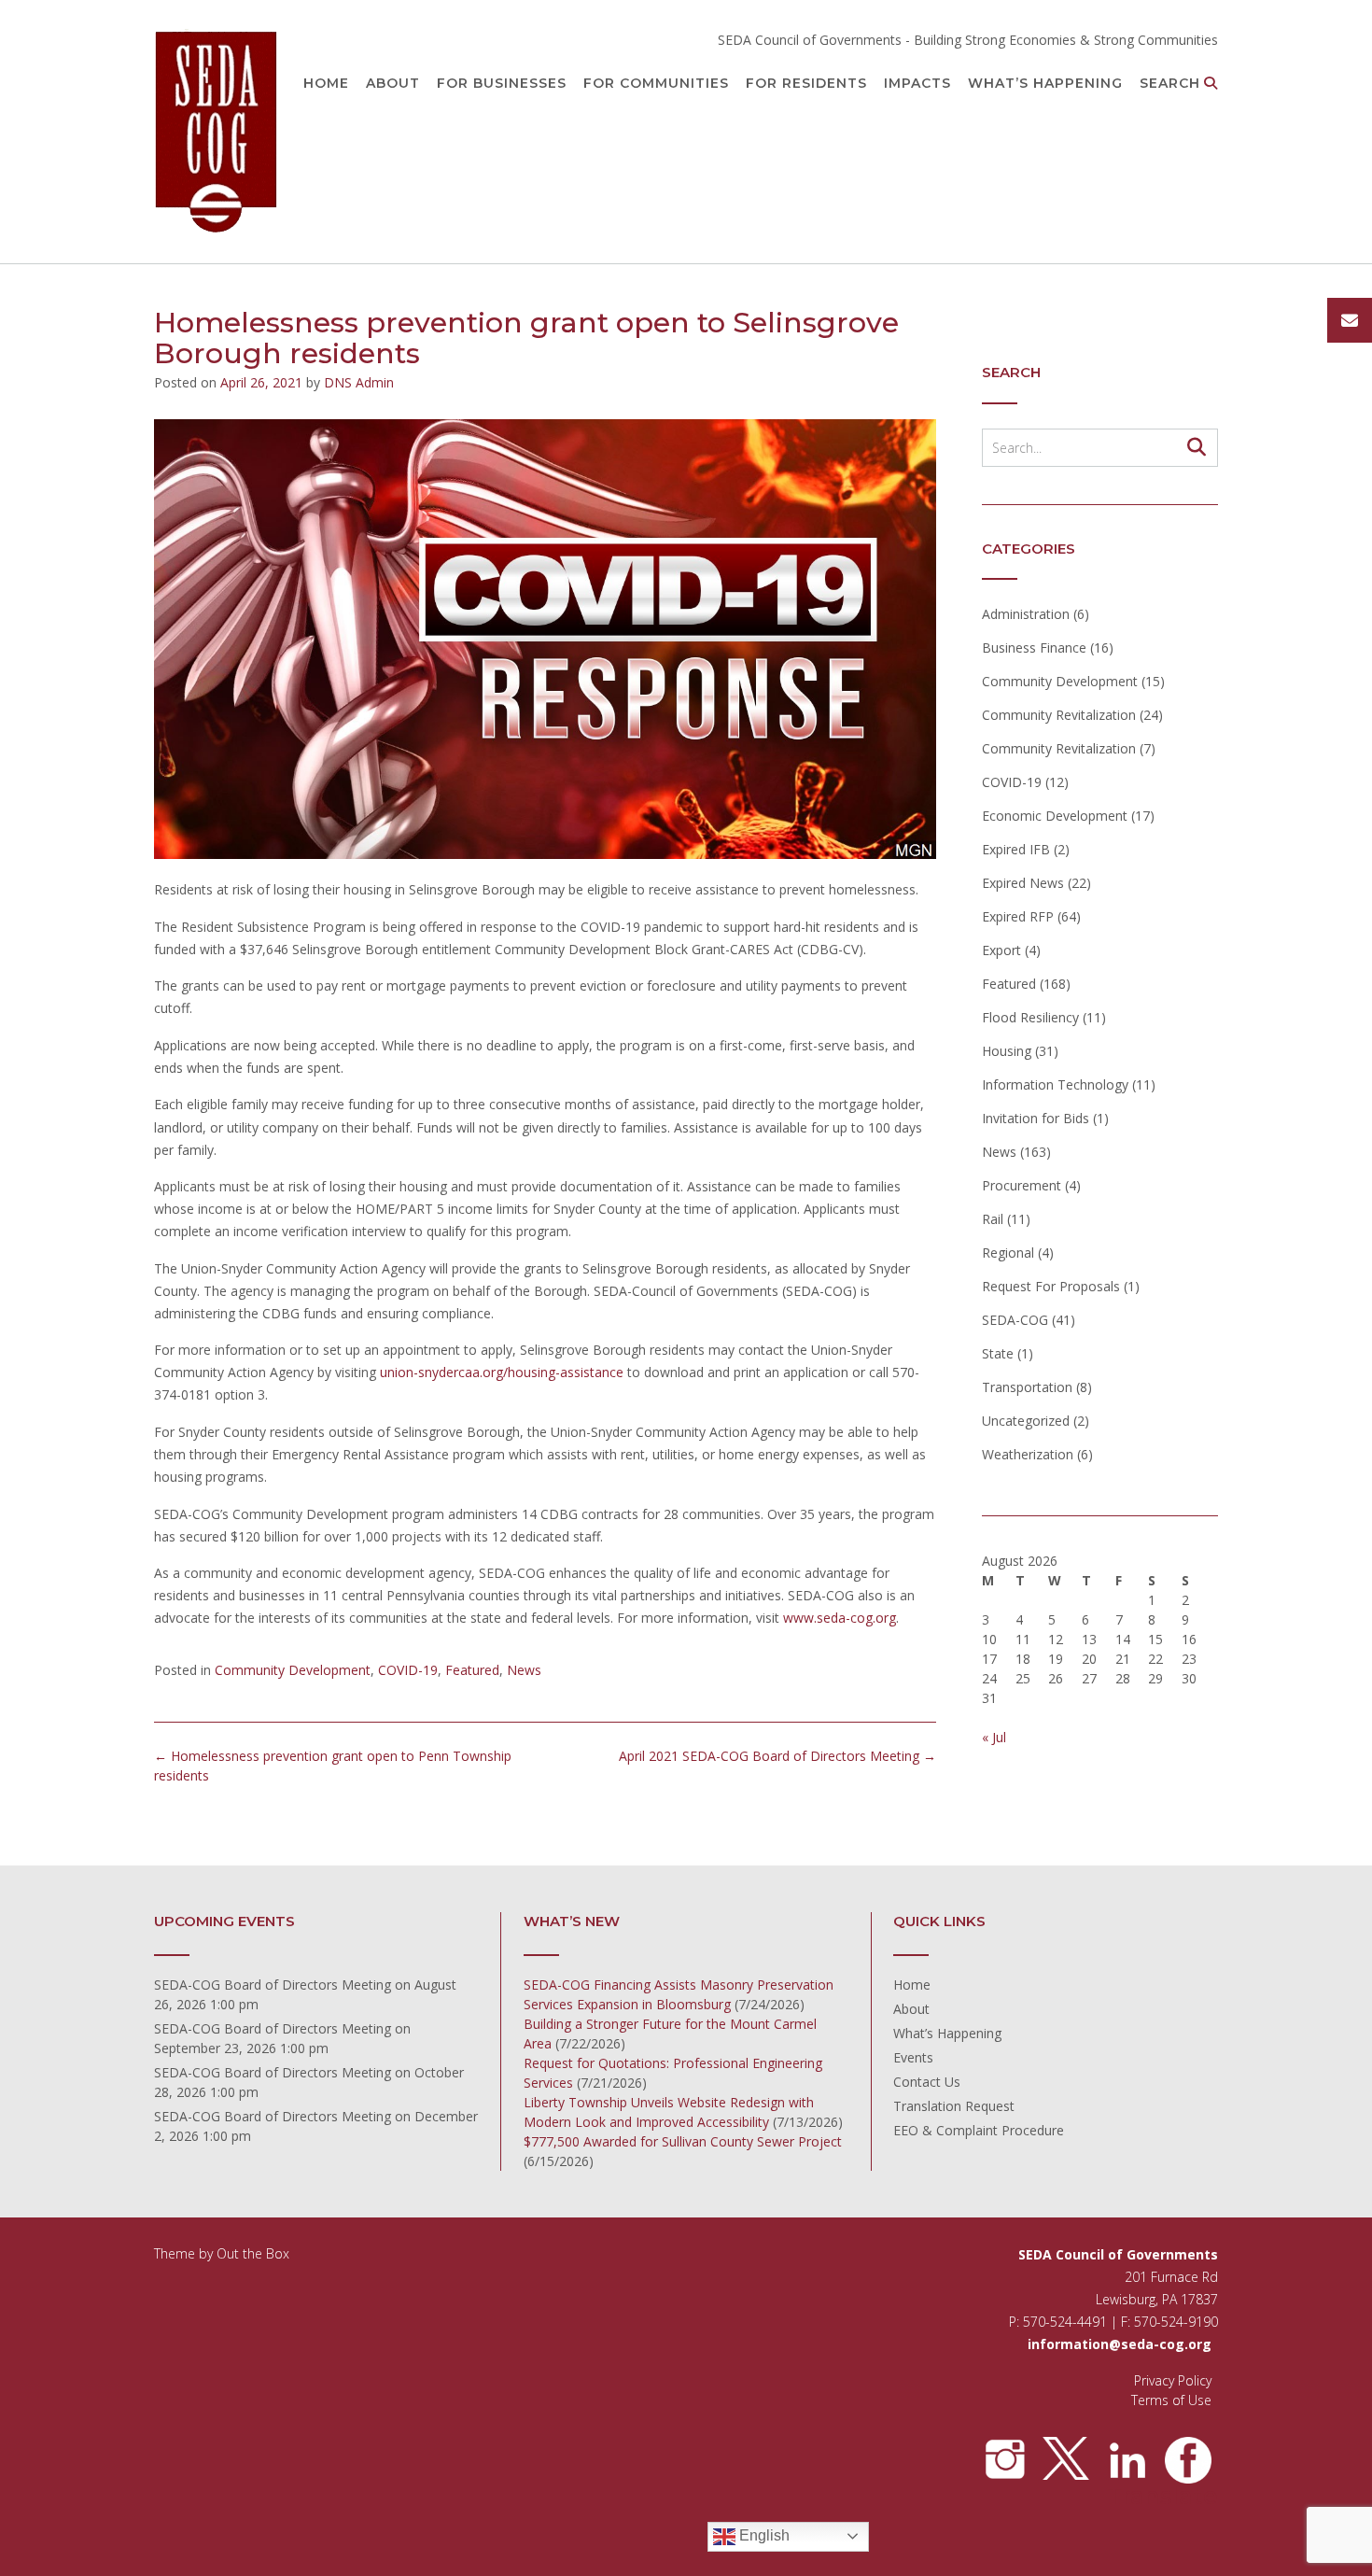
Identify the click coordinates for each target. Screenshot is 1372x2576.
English (763, 2535)
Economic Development (1055, 816)
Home (326, 83)
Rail (993, 1219)
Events (913, 2057)
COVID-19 (408, 1670)
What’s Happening (1045, 83)
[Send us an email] (1350, 320)
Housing (1007, 1051)
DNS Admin (359, 382)
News (524, 1670)
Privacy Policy (1173, 2380)
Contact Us (927, 2082)
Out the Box (253, 2253)
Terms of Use (1171, 2400)
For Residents (806, 83)
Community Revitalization (1059, 715)
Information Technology (1055, 1084)
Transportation (1027, 1387)
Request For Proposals (1051, 1286)
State (998, 1353)
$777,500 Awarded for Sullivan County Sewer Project (683, 2141)
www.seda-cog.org (840, 1618)
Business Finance (1034, 648)
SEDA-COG (1015, 1320)
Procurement (1022, 1185)
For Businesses (502, 83)
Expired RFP (1018, 916)
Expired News (1023, 883)
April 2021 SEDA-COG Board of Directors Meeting (777, 1756)
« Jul (994, 1737)
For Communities (656, 83)
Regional (1008, 1253)
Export (1001, 950)
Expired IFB (1016, 849)
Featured (472, 1670)
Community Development (293, 1670)
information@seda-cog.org (1120, 2344)
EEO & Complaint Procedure (979, 2130)
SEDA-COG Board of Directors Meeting (273, 1985)
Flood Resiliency (1030, 1017)
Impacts (917, 83)
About (393, 83)
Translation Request (954, 2106)
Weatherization (1028, 1454)
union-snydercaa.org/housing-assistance (502, 1372)
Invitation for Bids (1036, 1118)
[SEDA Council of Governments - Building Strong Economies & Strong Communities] (217, 133)
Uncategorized (1026, 1421)
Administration (1026, 614)
